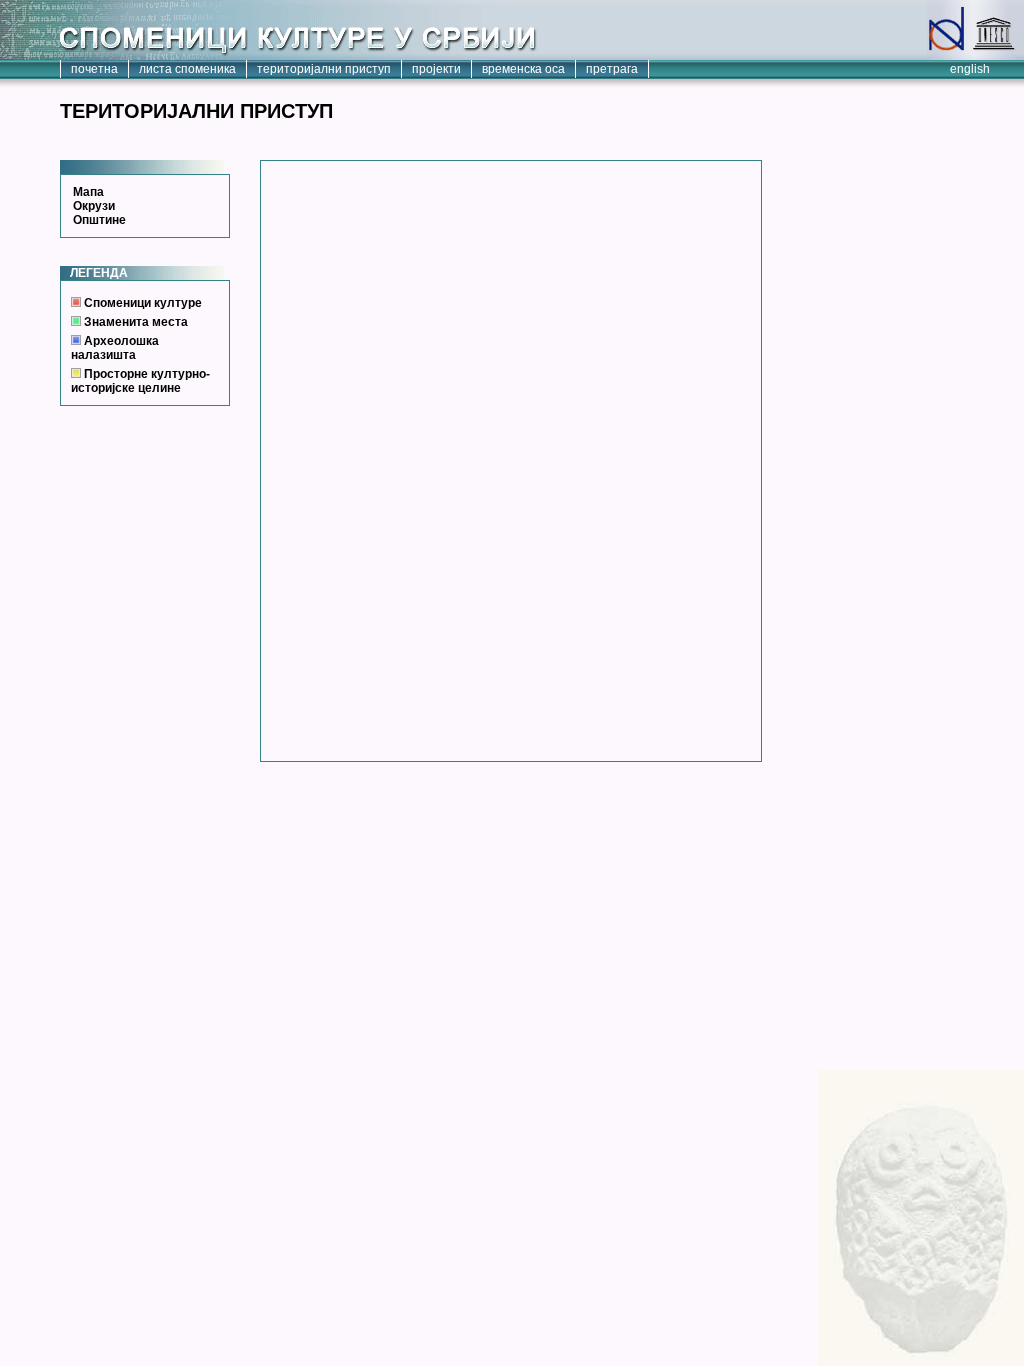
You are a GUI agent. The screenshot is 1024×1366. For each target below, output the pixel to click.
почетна (94, 69)
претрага (612, 69)
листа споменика (187, 69)
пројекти (436, 69)
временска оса (523, 69)
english (970, 69)
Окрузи (94, 206)
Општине (99, 220)
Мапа (88, 192)
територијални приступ (324, 69)
